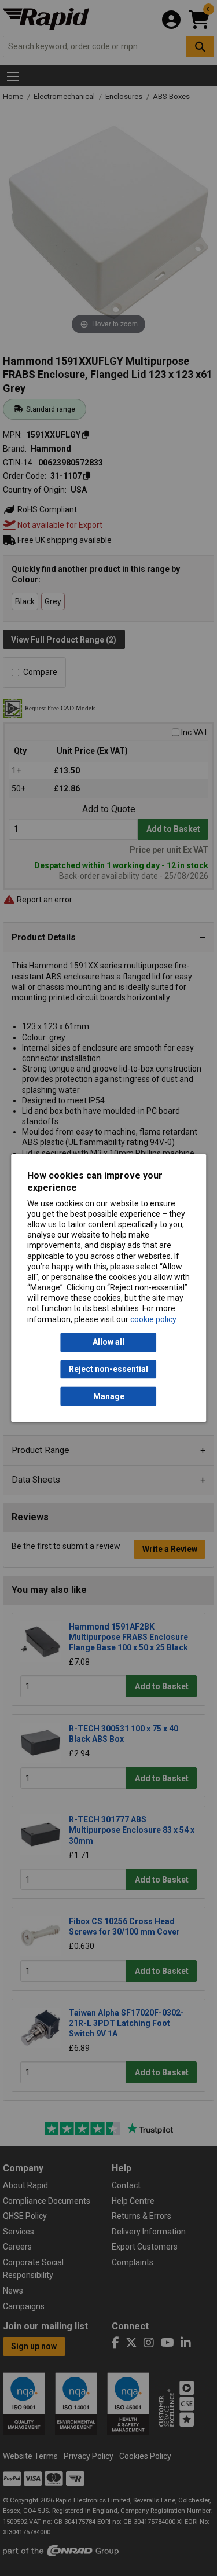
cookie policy (153, 1319)
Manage (109, 1396)
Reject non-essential (108, 1369)
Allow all (108, 1342)
